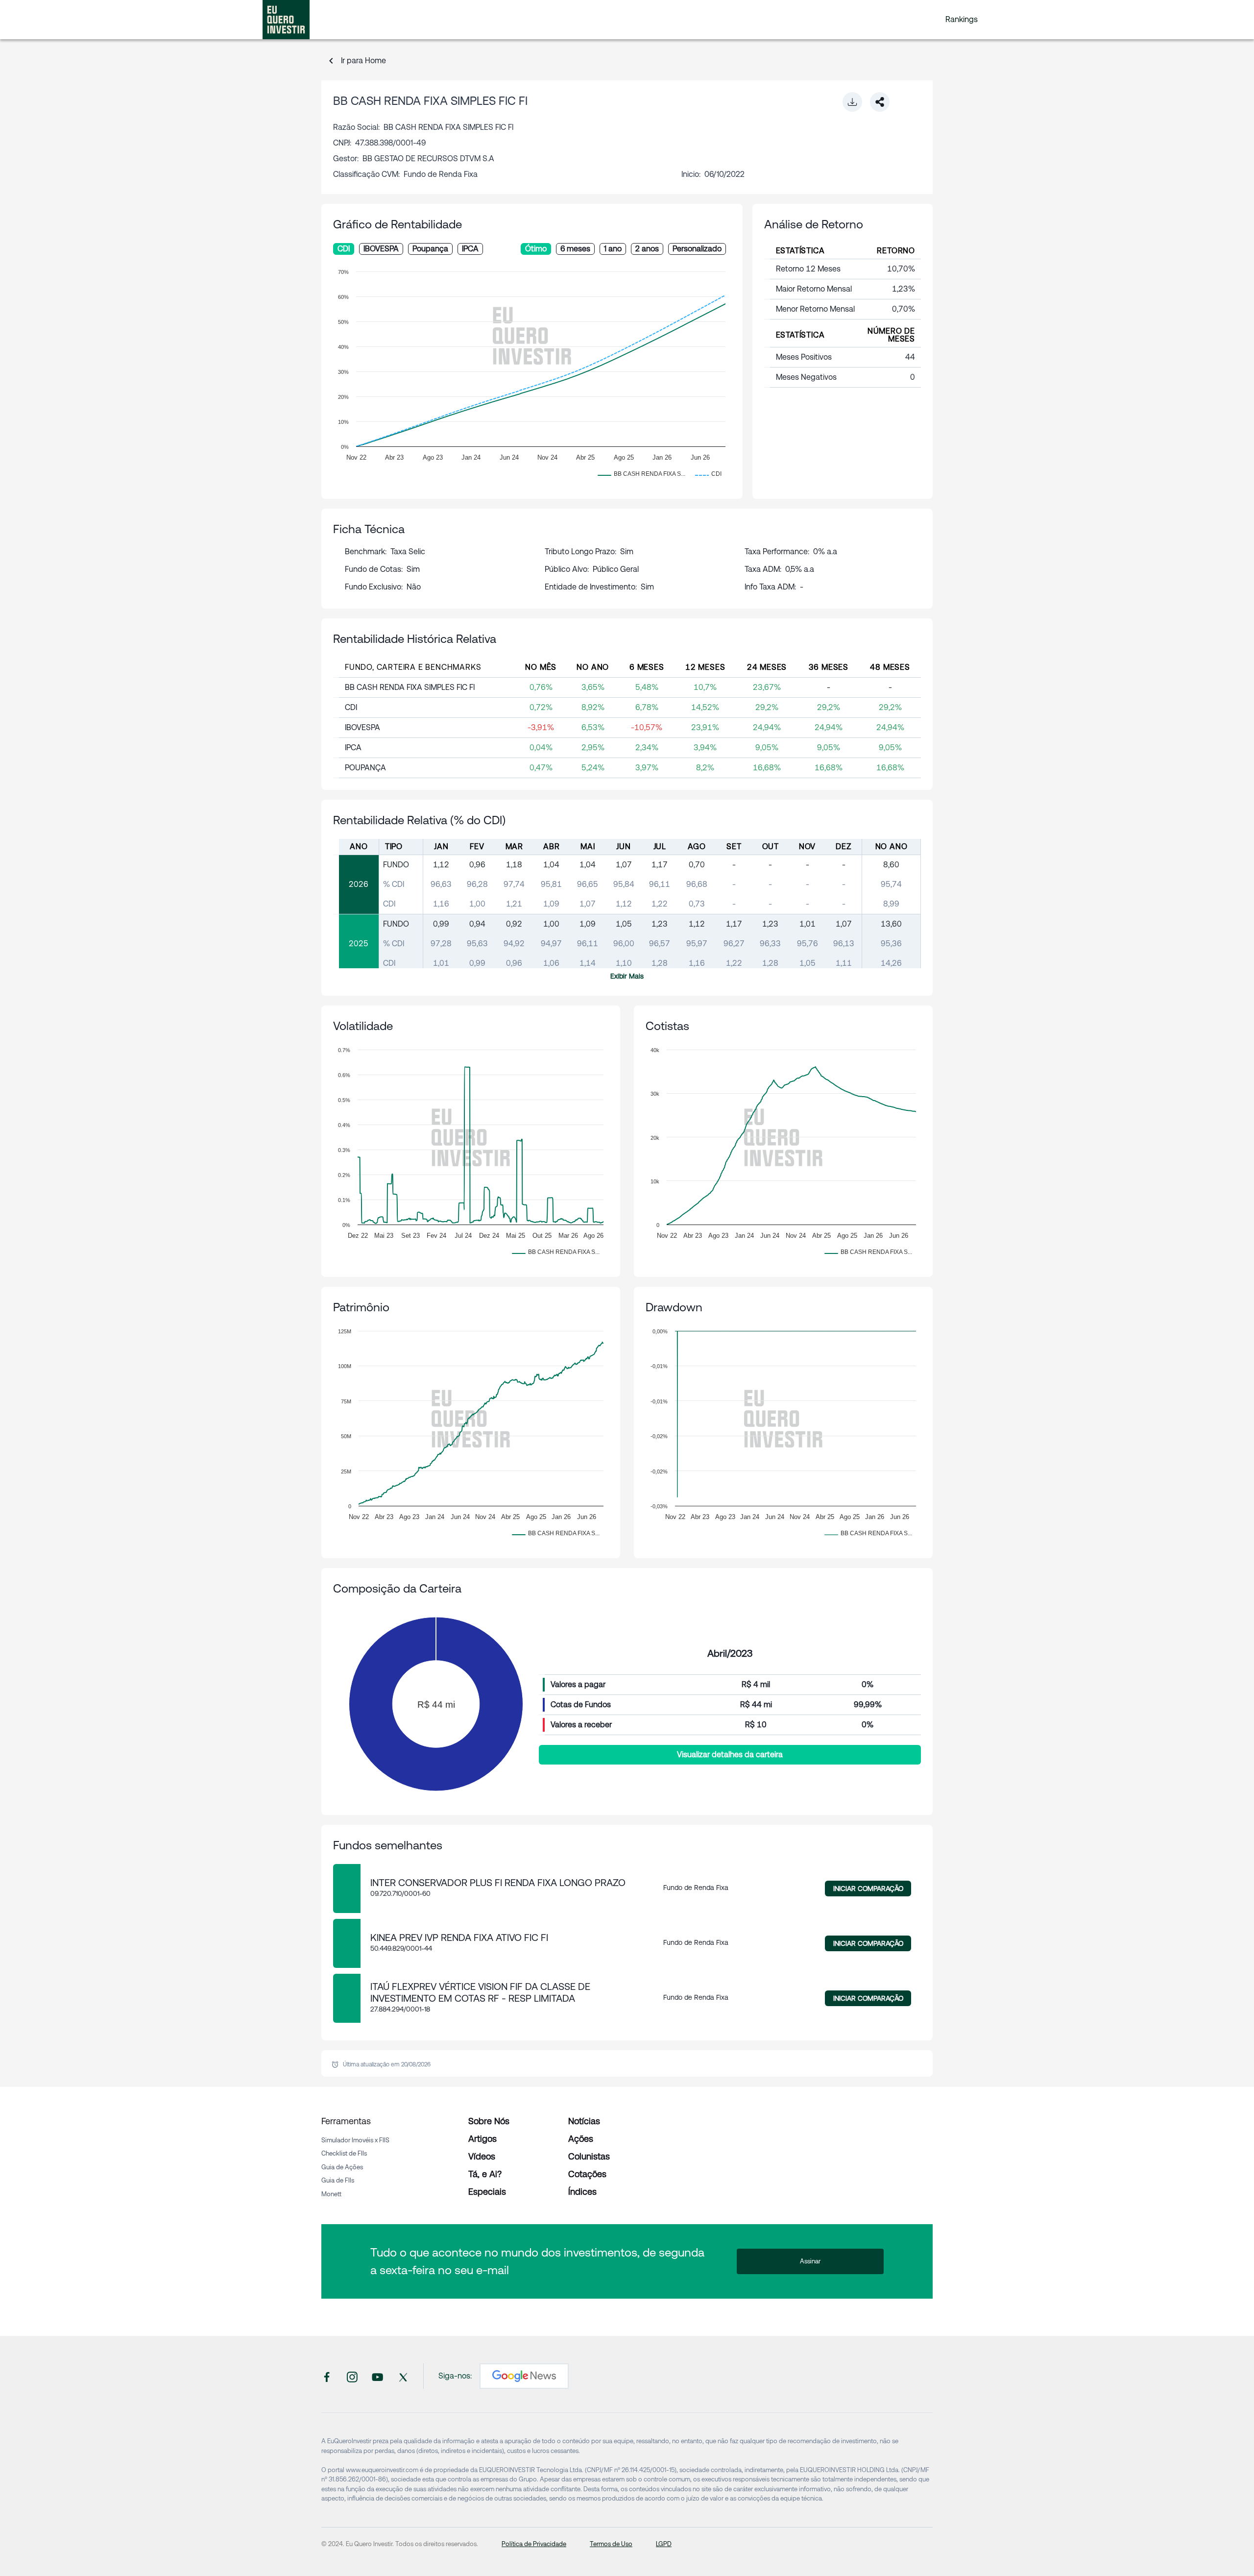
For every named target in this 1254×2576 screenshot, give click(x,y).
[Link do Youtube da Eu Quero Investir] (378, 2376)
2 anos (647, 249)
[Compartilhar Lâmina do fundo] (880, 102)
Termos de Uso (611, 2544)
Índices (582, 2192)
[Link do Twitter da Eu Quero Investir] (403, 2376)
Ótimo (536, 249)
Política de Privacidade (534, 2544)
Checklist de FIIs (344, 2153)
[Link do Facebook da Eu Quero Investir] (327, 2376)
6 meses (575, 249)
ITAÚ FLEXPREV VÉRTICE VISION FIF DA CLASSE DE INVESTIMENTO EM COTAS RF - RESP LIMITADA (480, 1992)
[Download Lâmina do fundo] (852, 102)
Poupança (430, 249)
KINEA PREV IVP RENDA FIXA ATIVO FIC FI (459, 1938)
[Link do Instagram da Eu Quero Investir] (352, 2376)
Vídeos (482, 2156)
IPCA (470, 249)
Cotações (587, 2174)
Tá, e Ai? (485, 2174)
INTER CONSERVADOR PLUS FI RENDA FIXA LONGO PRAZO (498, 1883)
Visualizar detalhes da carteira (730, 1754)
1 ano (613, 249)
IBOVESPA (381, 249)
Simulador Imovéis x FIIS (355, 2140)
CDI (344, 249)
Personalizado (697, 249)
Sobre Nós (489, 2121)
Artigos (482, 2139)
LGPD (664, 2544)
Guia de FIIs (338, 2180)
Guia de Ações (342, 2167)
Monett (331, 2194)
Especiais (487, 2192)
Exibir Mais (627, 976)
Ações (581, 2139)
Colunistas (589, 2156)
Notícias (584, 2121)
